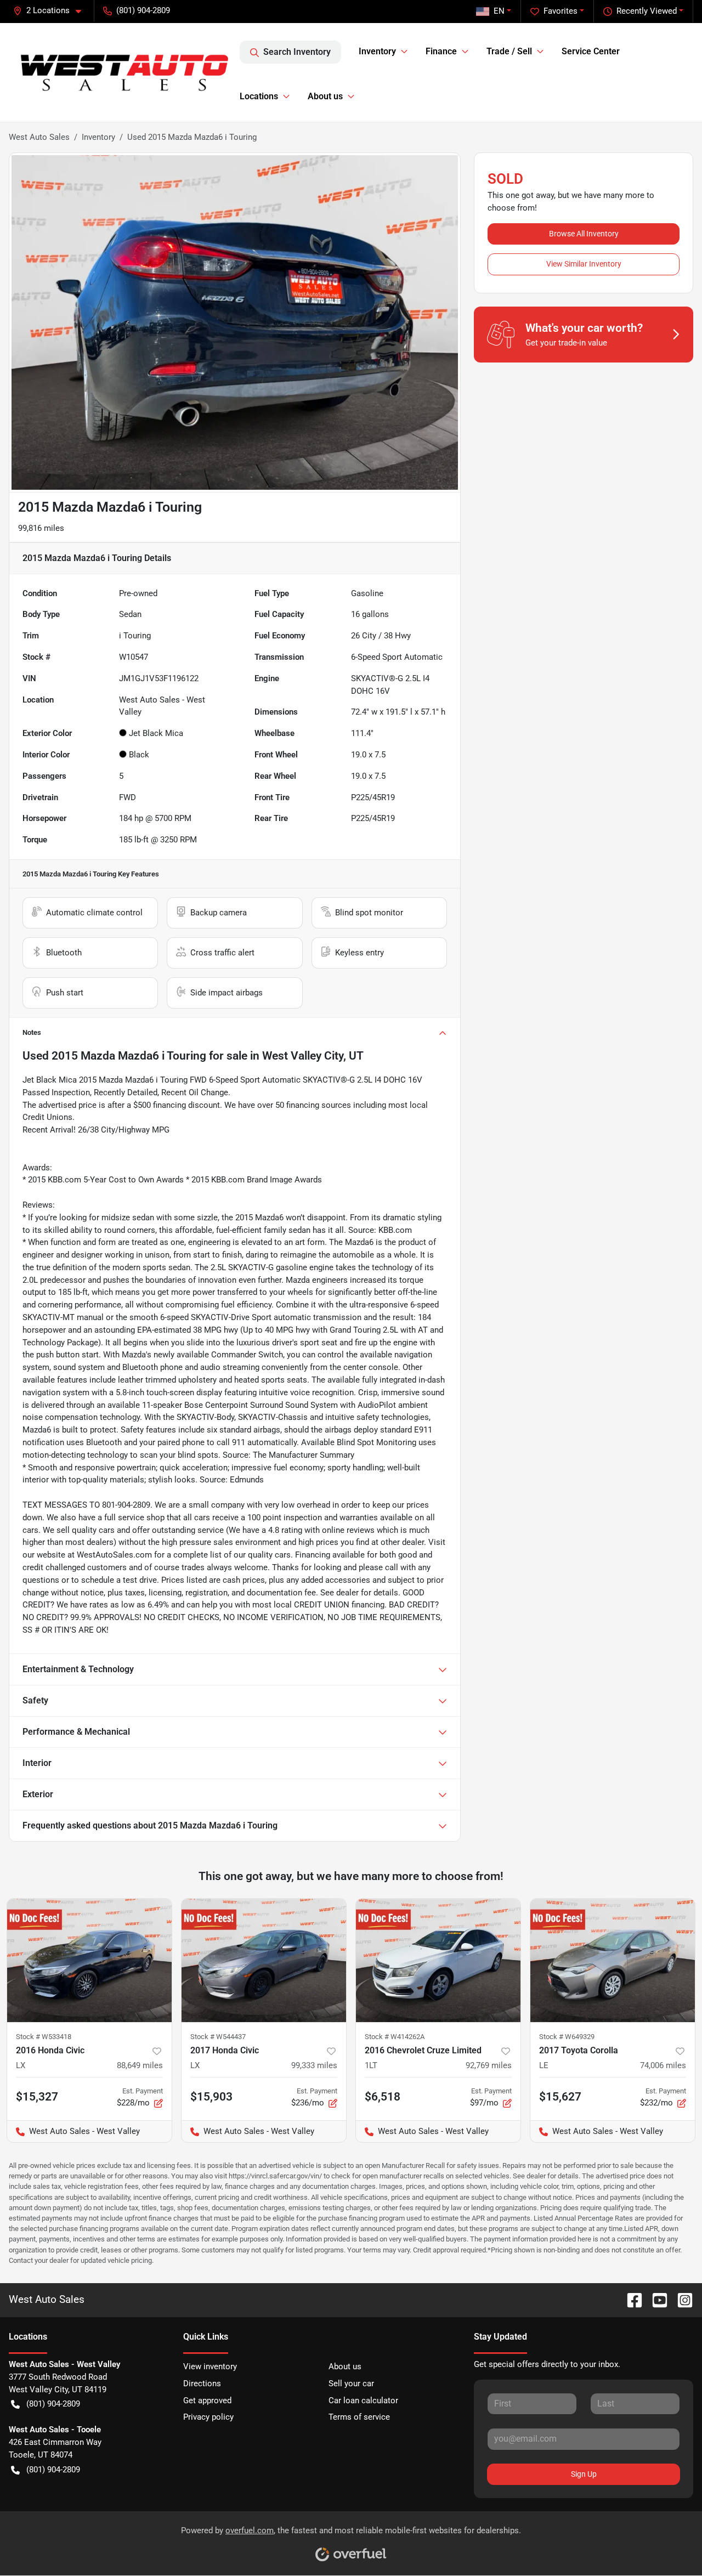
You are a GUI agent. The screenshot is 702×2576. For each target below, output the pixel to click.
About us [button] (325, 96)
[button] (52, 11)
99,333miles (314, 2065)
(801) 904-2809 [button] (143, 10)
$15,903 (211, 2097)
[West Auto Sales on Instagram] (681, 2299)
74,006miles (663, 2065)
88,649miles (140, 2065)
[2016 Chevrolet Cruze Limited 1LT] (438, 1960)
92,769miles (489, 2065)
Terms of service (359, 2417)
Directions (202, 2383)
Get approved (207, 2401)
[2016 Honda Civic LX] (89, 1960)
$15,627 (560, 2097)
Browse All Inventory (584, 234)
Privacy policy (208, 2417)
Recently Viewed (647, 11)
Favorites (561, 11)
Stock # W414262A (395, 2037)
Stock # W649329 (567, 2037)
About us (345, 2366)
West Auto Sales (39, 137)
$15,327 (37, 2097)
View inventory (210, 2366)
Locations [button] (259, 96)
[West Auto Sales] (124, 72)
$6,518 (383, 2097)
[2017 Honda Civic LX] (264, 1960)
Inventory (98, 137)
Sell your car (351, 2383)
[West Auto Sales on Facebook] (630, 2299)
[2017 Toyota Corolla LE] (613, 1960)
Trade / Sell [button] (509, 51)
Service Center (591, 51)
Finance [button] (441, 51)
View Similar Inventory (584, 264)
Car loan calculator (363, 2401)
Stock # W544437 (218, 2037)
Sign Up (584, 2474)
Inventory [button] (377, 51)
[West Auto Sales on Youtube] (655, 2299)
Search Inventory (297, 52)
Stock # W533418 (44, 2037)
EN (499, 11)
